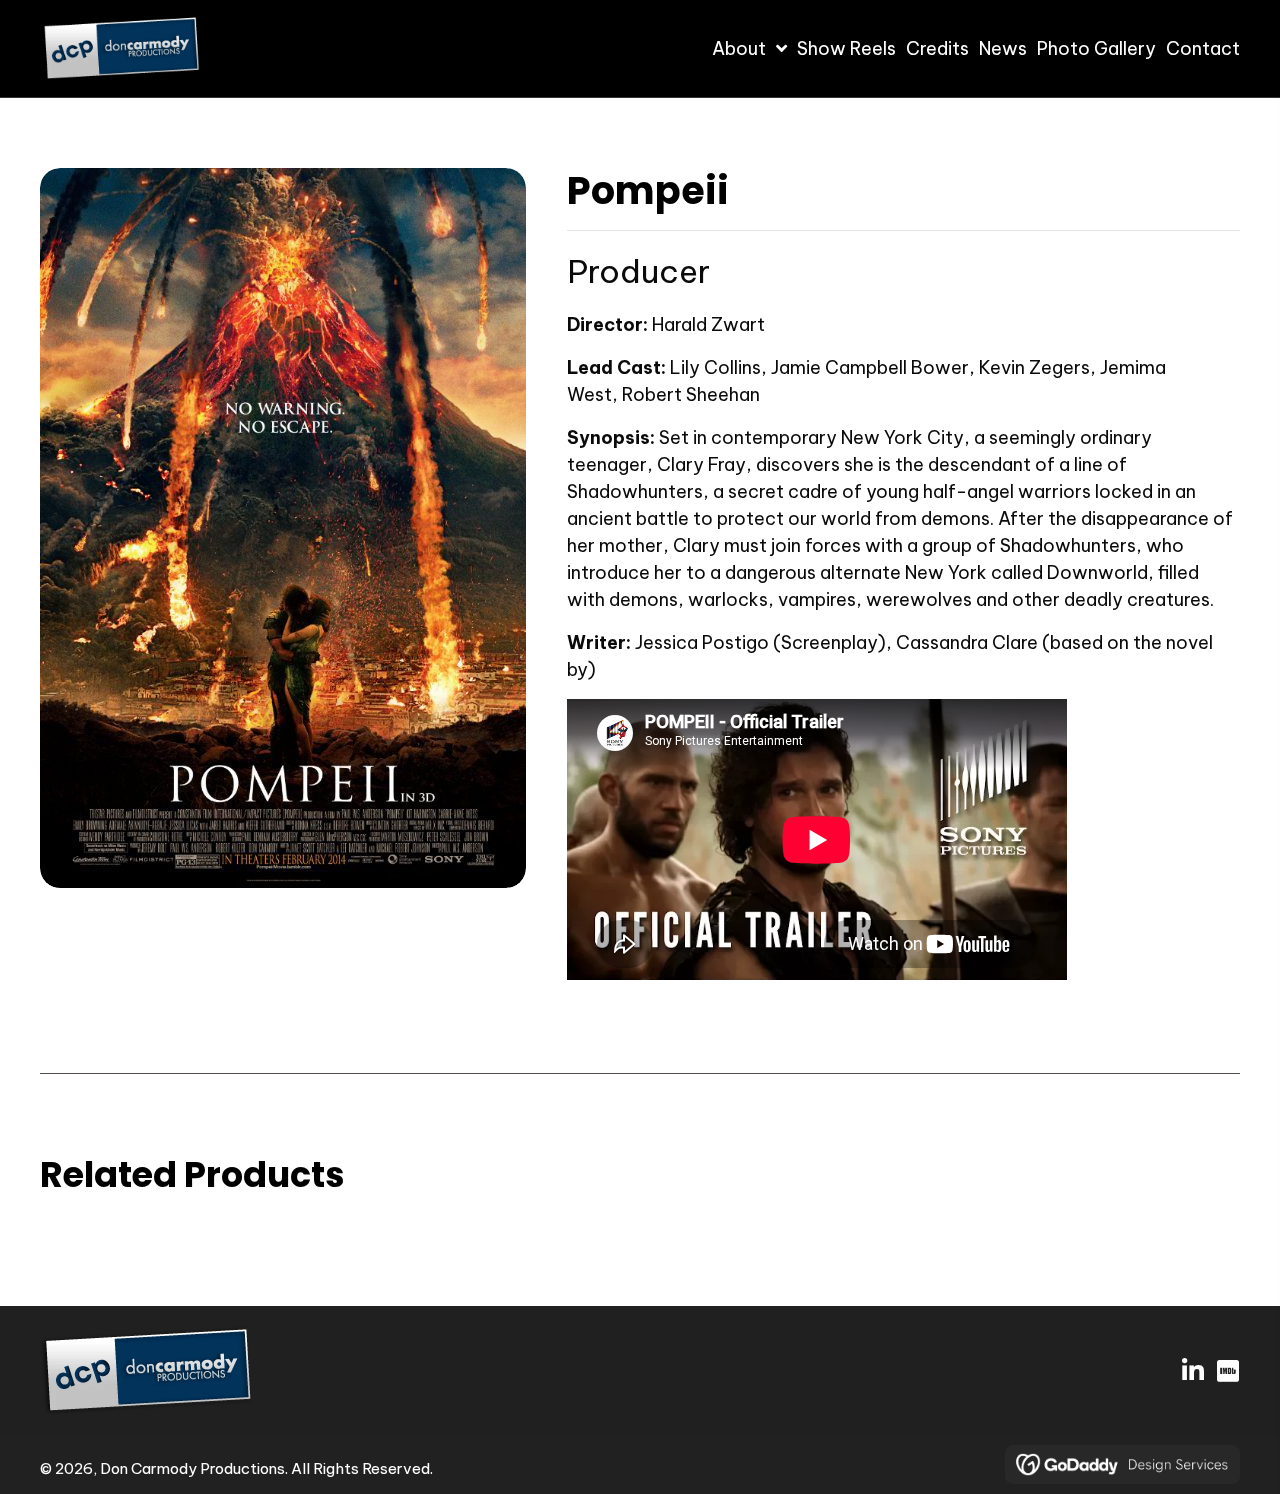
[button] (1192, 1370)
